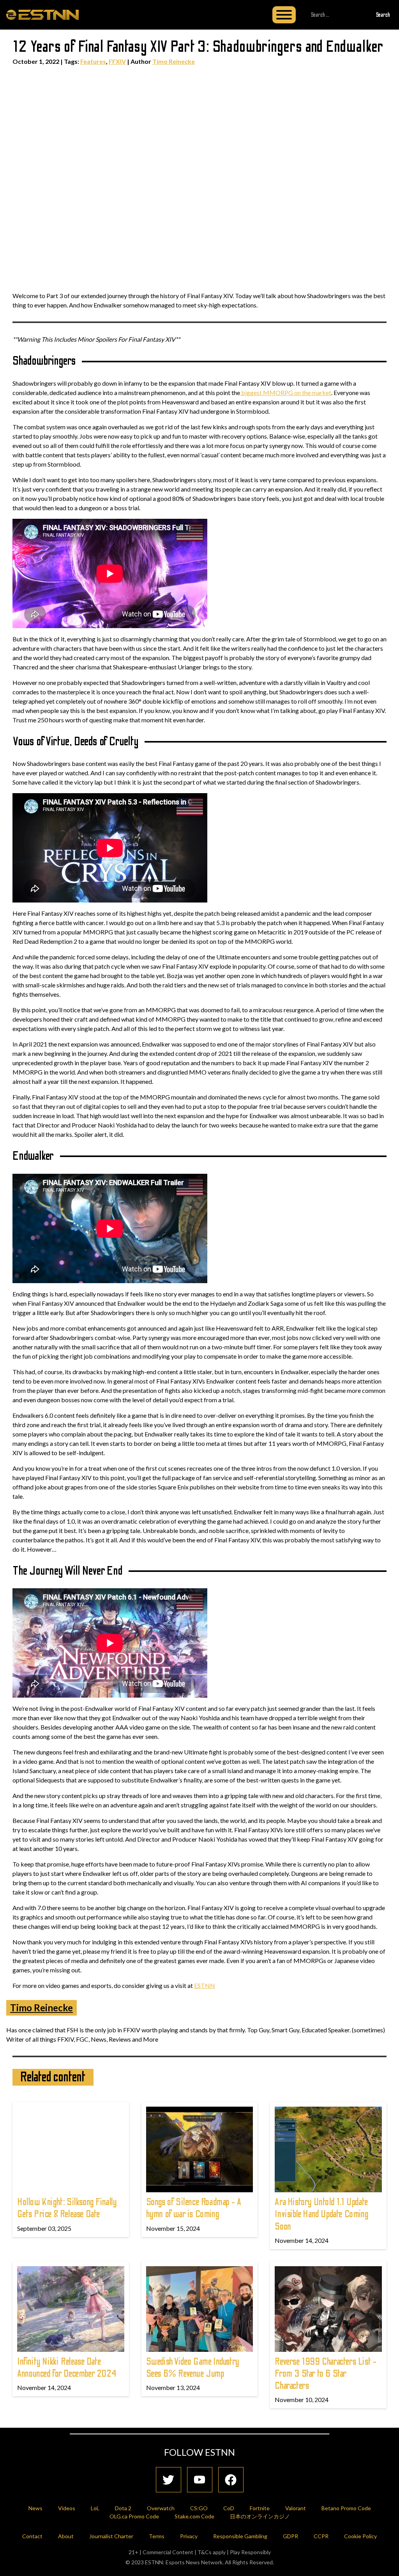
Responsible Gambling (240, 2536)
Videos (67, 2508)
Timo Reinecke (174, 61)
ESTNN (205, 1985)
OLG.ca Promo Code (134, 2516)
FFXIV (117, 61)
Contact (32, 2536)
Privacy (189, 2536)
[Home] (42, 14)
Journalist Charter (111, 2536)
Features (93, 61)
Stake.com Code (194, 2516)
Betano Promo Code (346, 2508)
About (66, 2536)
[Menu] (284, 15)
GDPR (290, 2536)
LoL (95, 2508)
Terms (157, 2536)
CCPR (321, 2536)
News (35, 2508)
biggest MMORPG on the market (286, 392)
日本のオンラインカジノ (260, 2516)
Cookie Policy (360, 2536)
